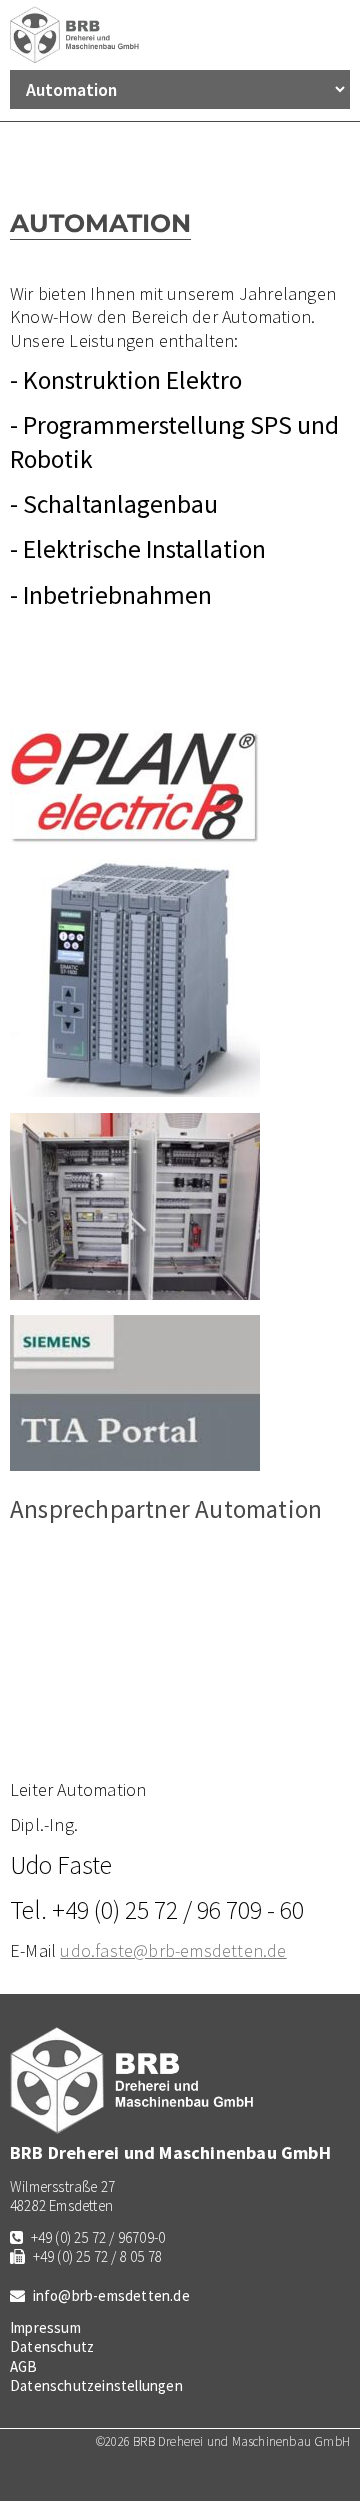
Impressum (45, 2327)
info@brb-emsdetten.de (111, 2295)
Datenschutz (52, 2346)
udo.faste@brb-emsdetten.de (173, 1950)
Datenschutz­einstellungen (96, 2385)
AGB (24, 2366)
